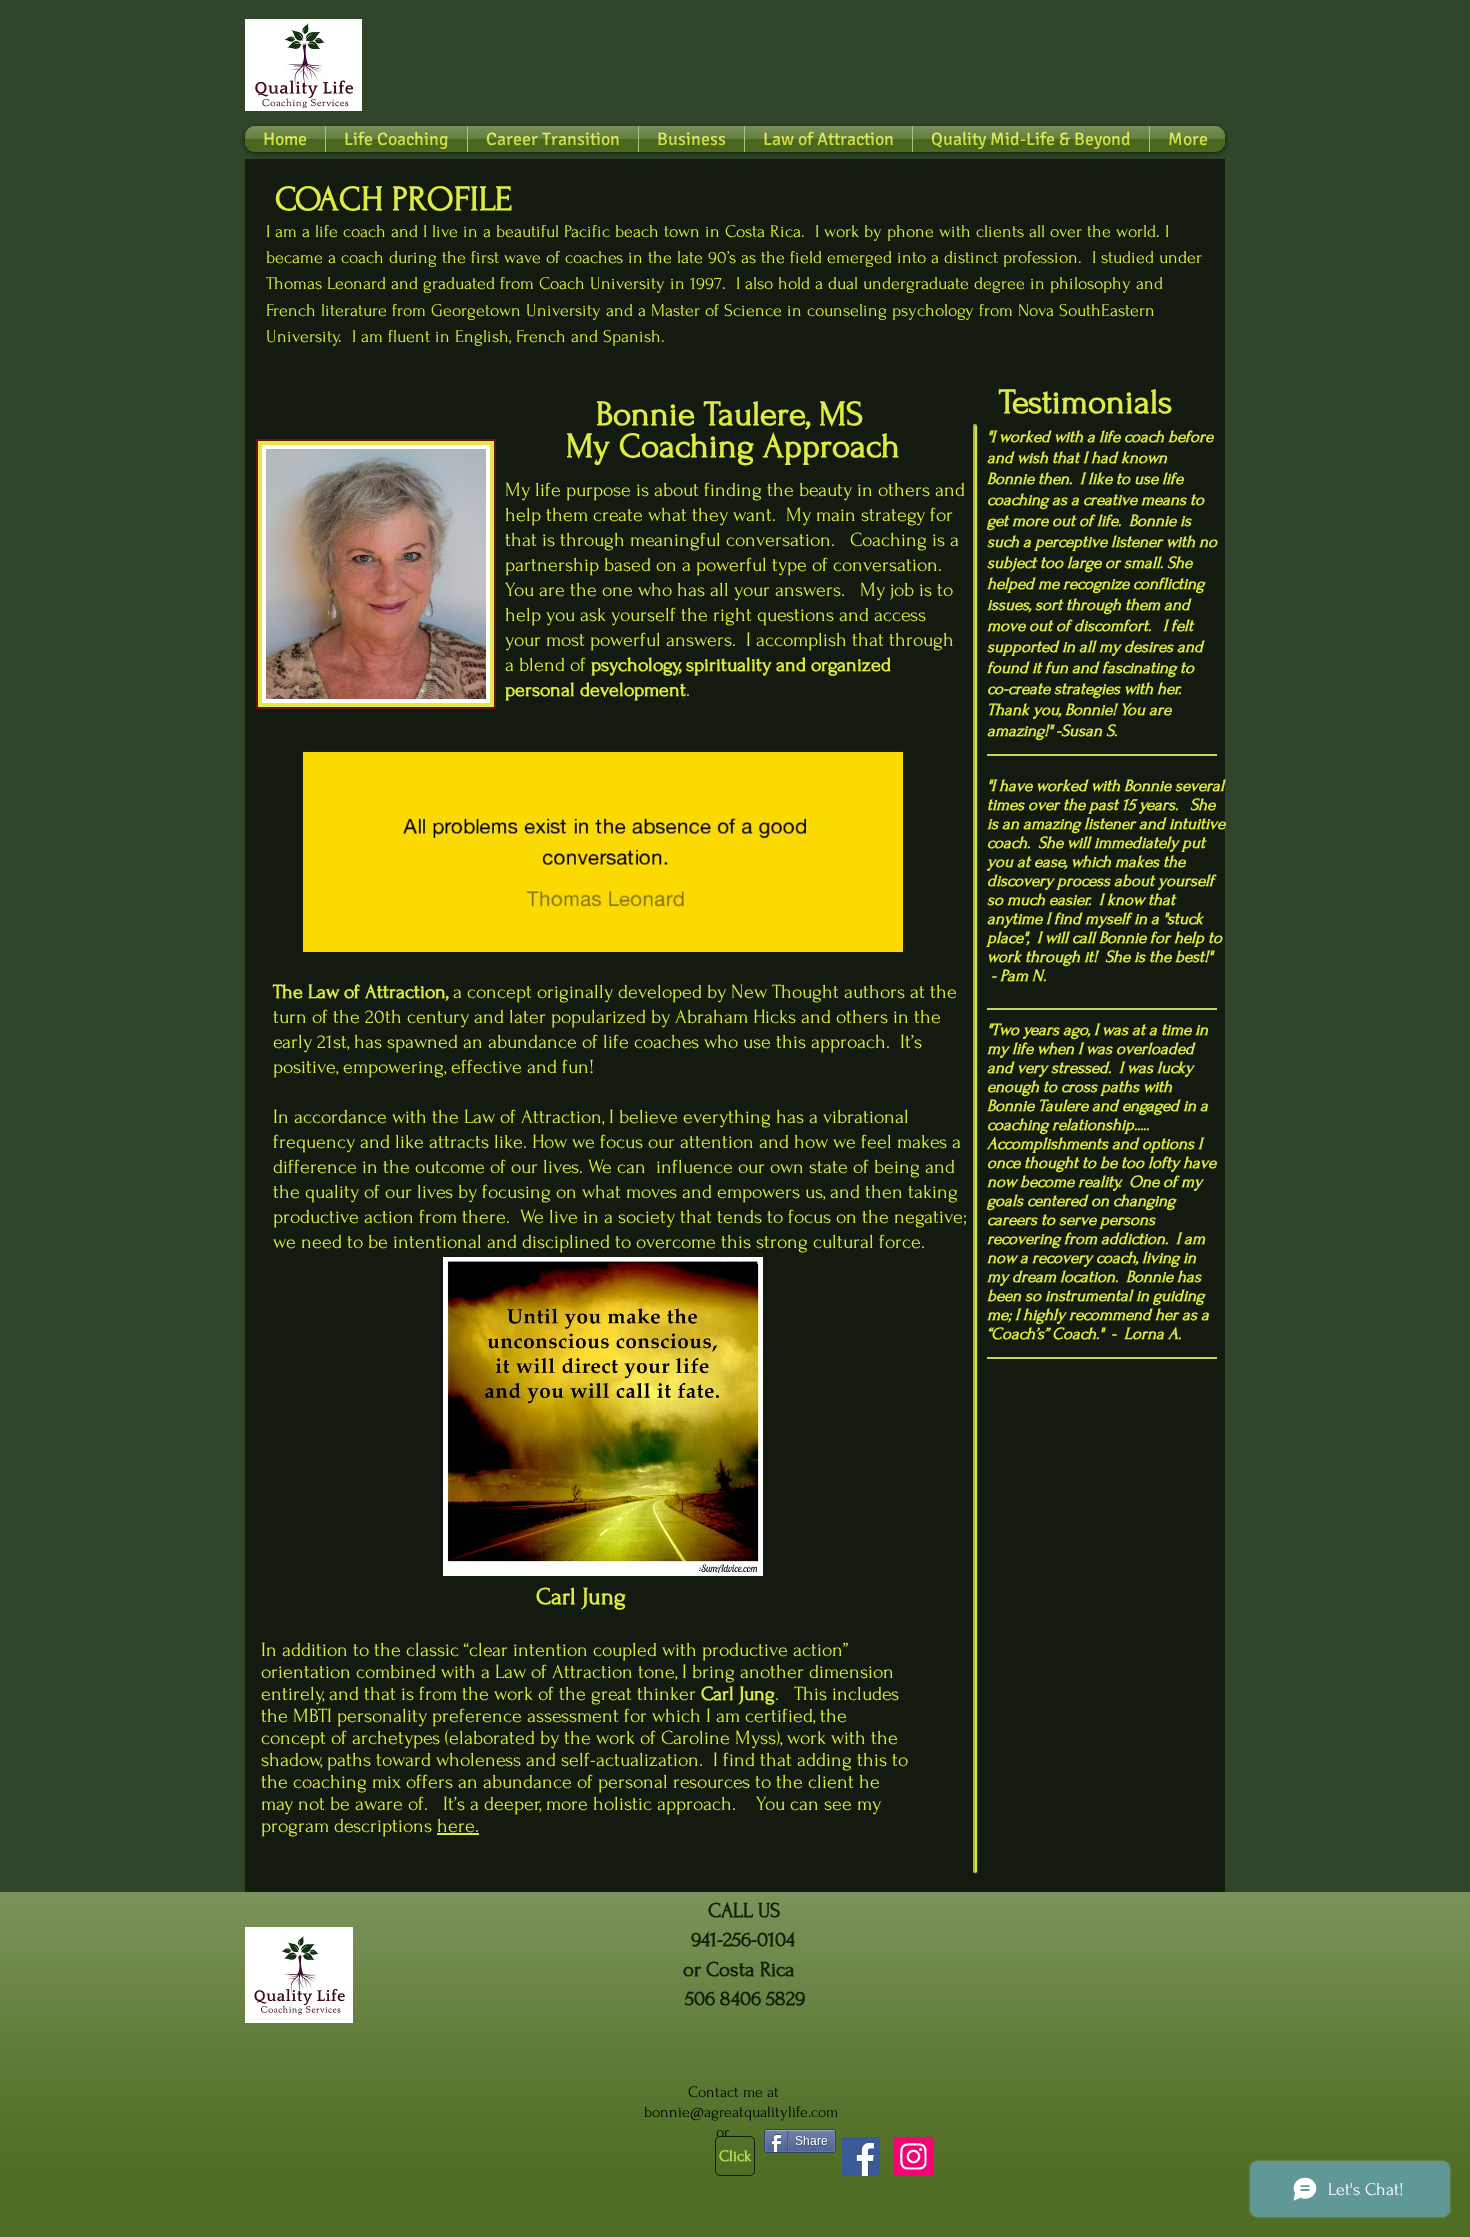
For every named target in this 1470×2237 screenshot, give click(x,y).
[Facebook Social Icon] (860, 2156)
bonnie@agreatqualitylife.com (741, 2112)
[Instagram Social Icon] (913, 2156)
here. (458, 1826)
